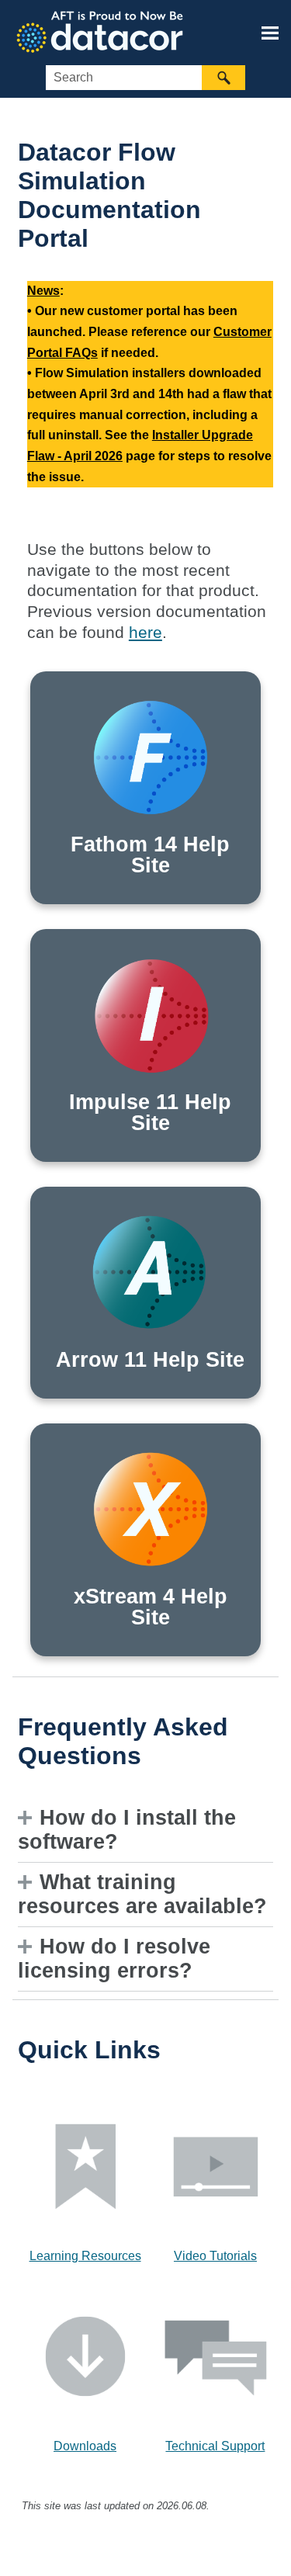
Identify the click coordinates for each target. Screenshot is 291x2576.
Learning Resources (85, 2256)
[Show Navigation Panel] (270, 33)
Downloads (85, 2446)
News (43, 291)
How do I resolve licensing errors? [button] (114, 1959)
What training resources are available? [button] (142, 1894)
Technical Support (215, 2446)
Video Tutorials (215, 2256)
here (145, 633)
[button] (223, 78)
